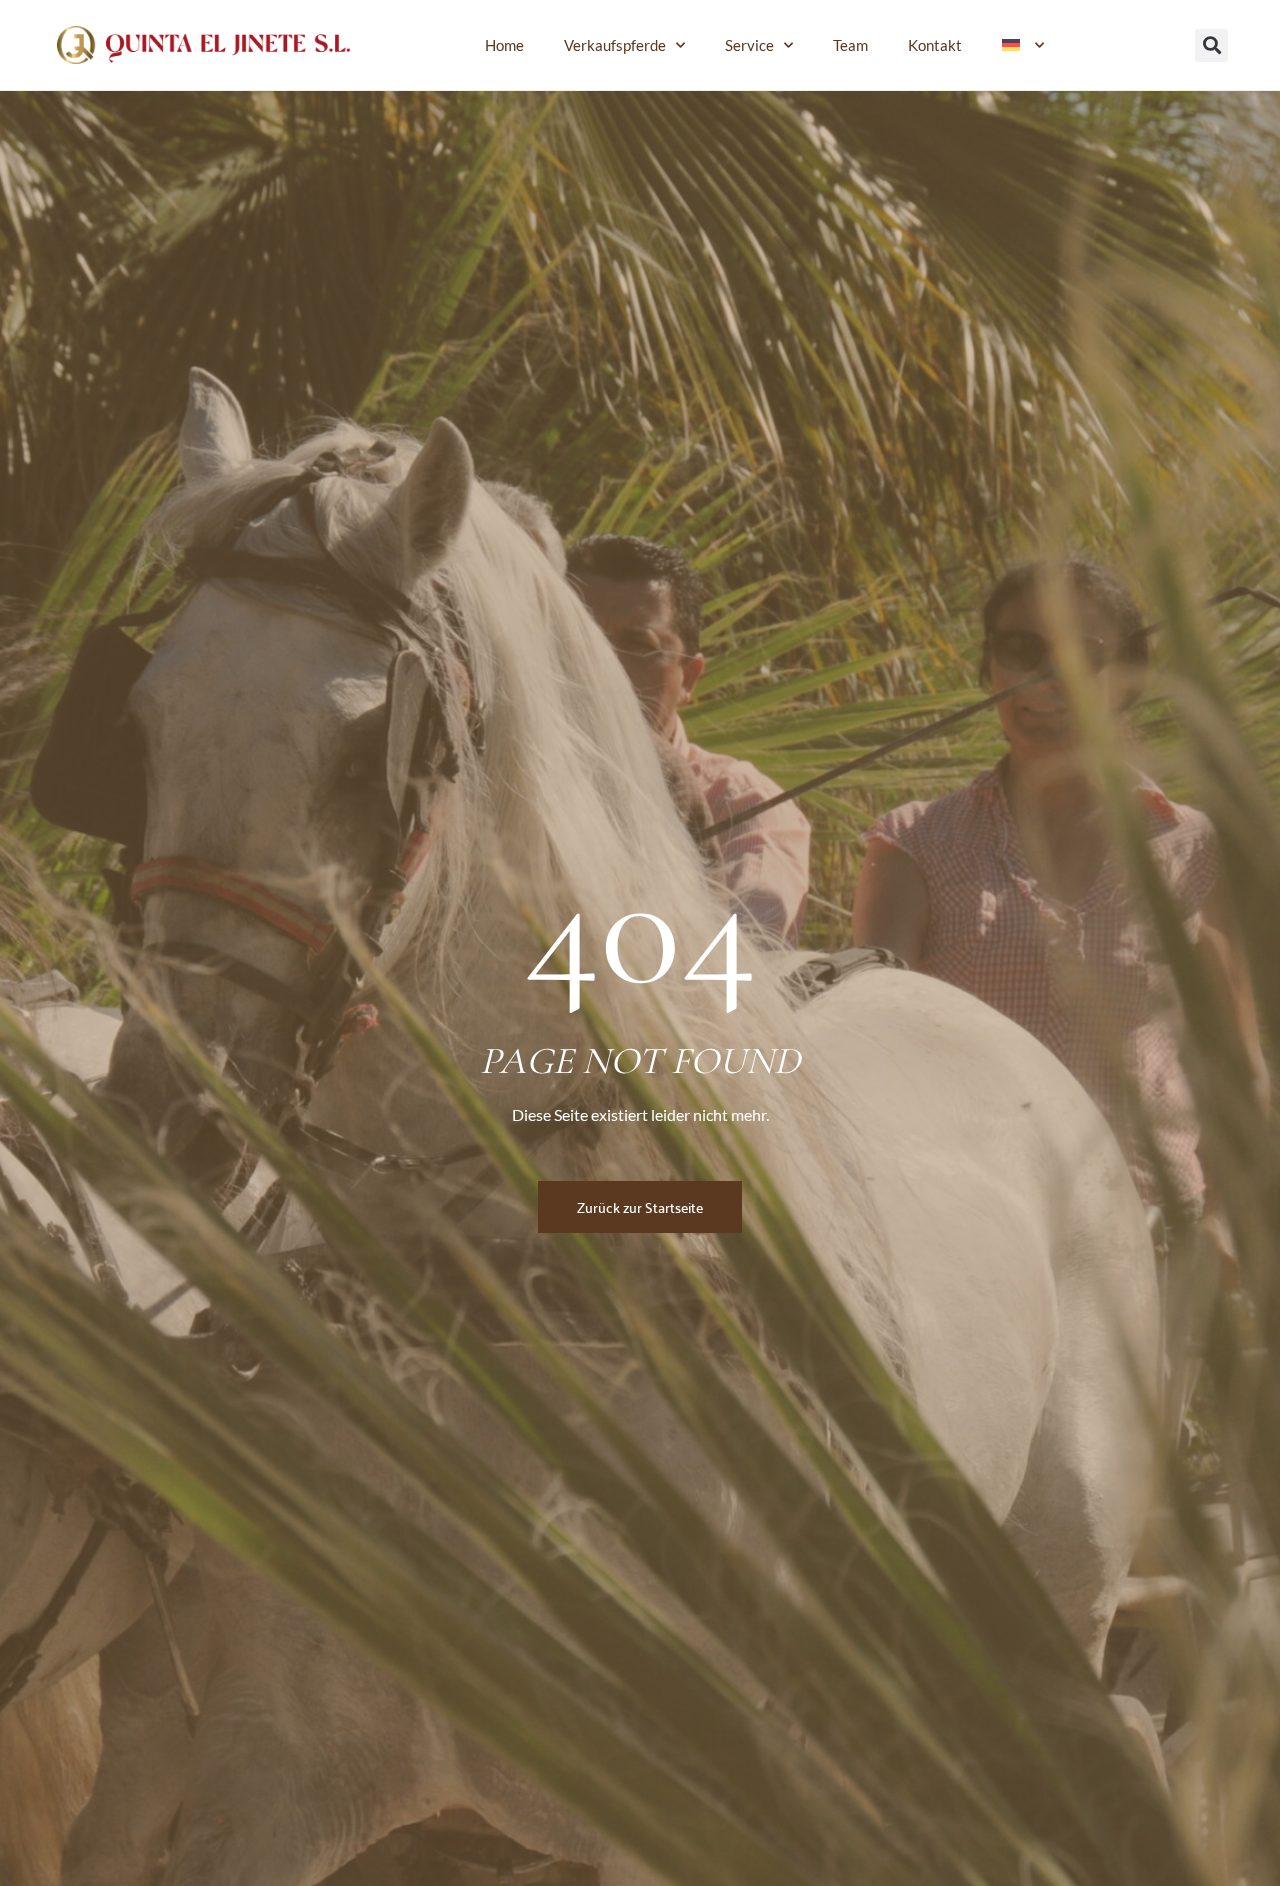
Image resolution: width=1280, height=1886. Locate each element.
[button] (1211, 45)
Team (850, 45)
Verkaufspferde (615, 45)
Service (749, 45)
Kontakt (935, 45)
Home (504, 45)
